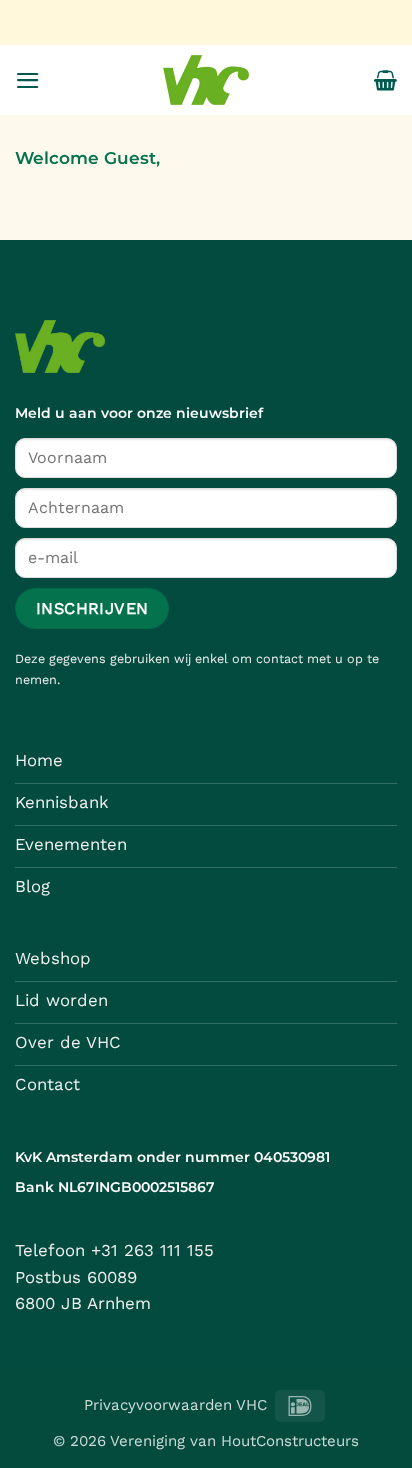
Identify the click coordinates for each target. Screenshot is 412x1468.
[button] (28, 80)
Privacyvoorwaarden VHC (175, 1405)
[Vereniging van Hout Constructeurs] (206, 80)
